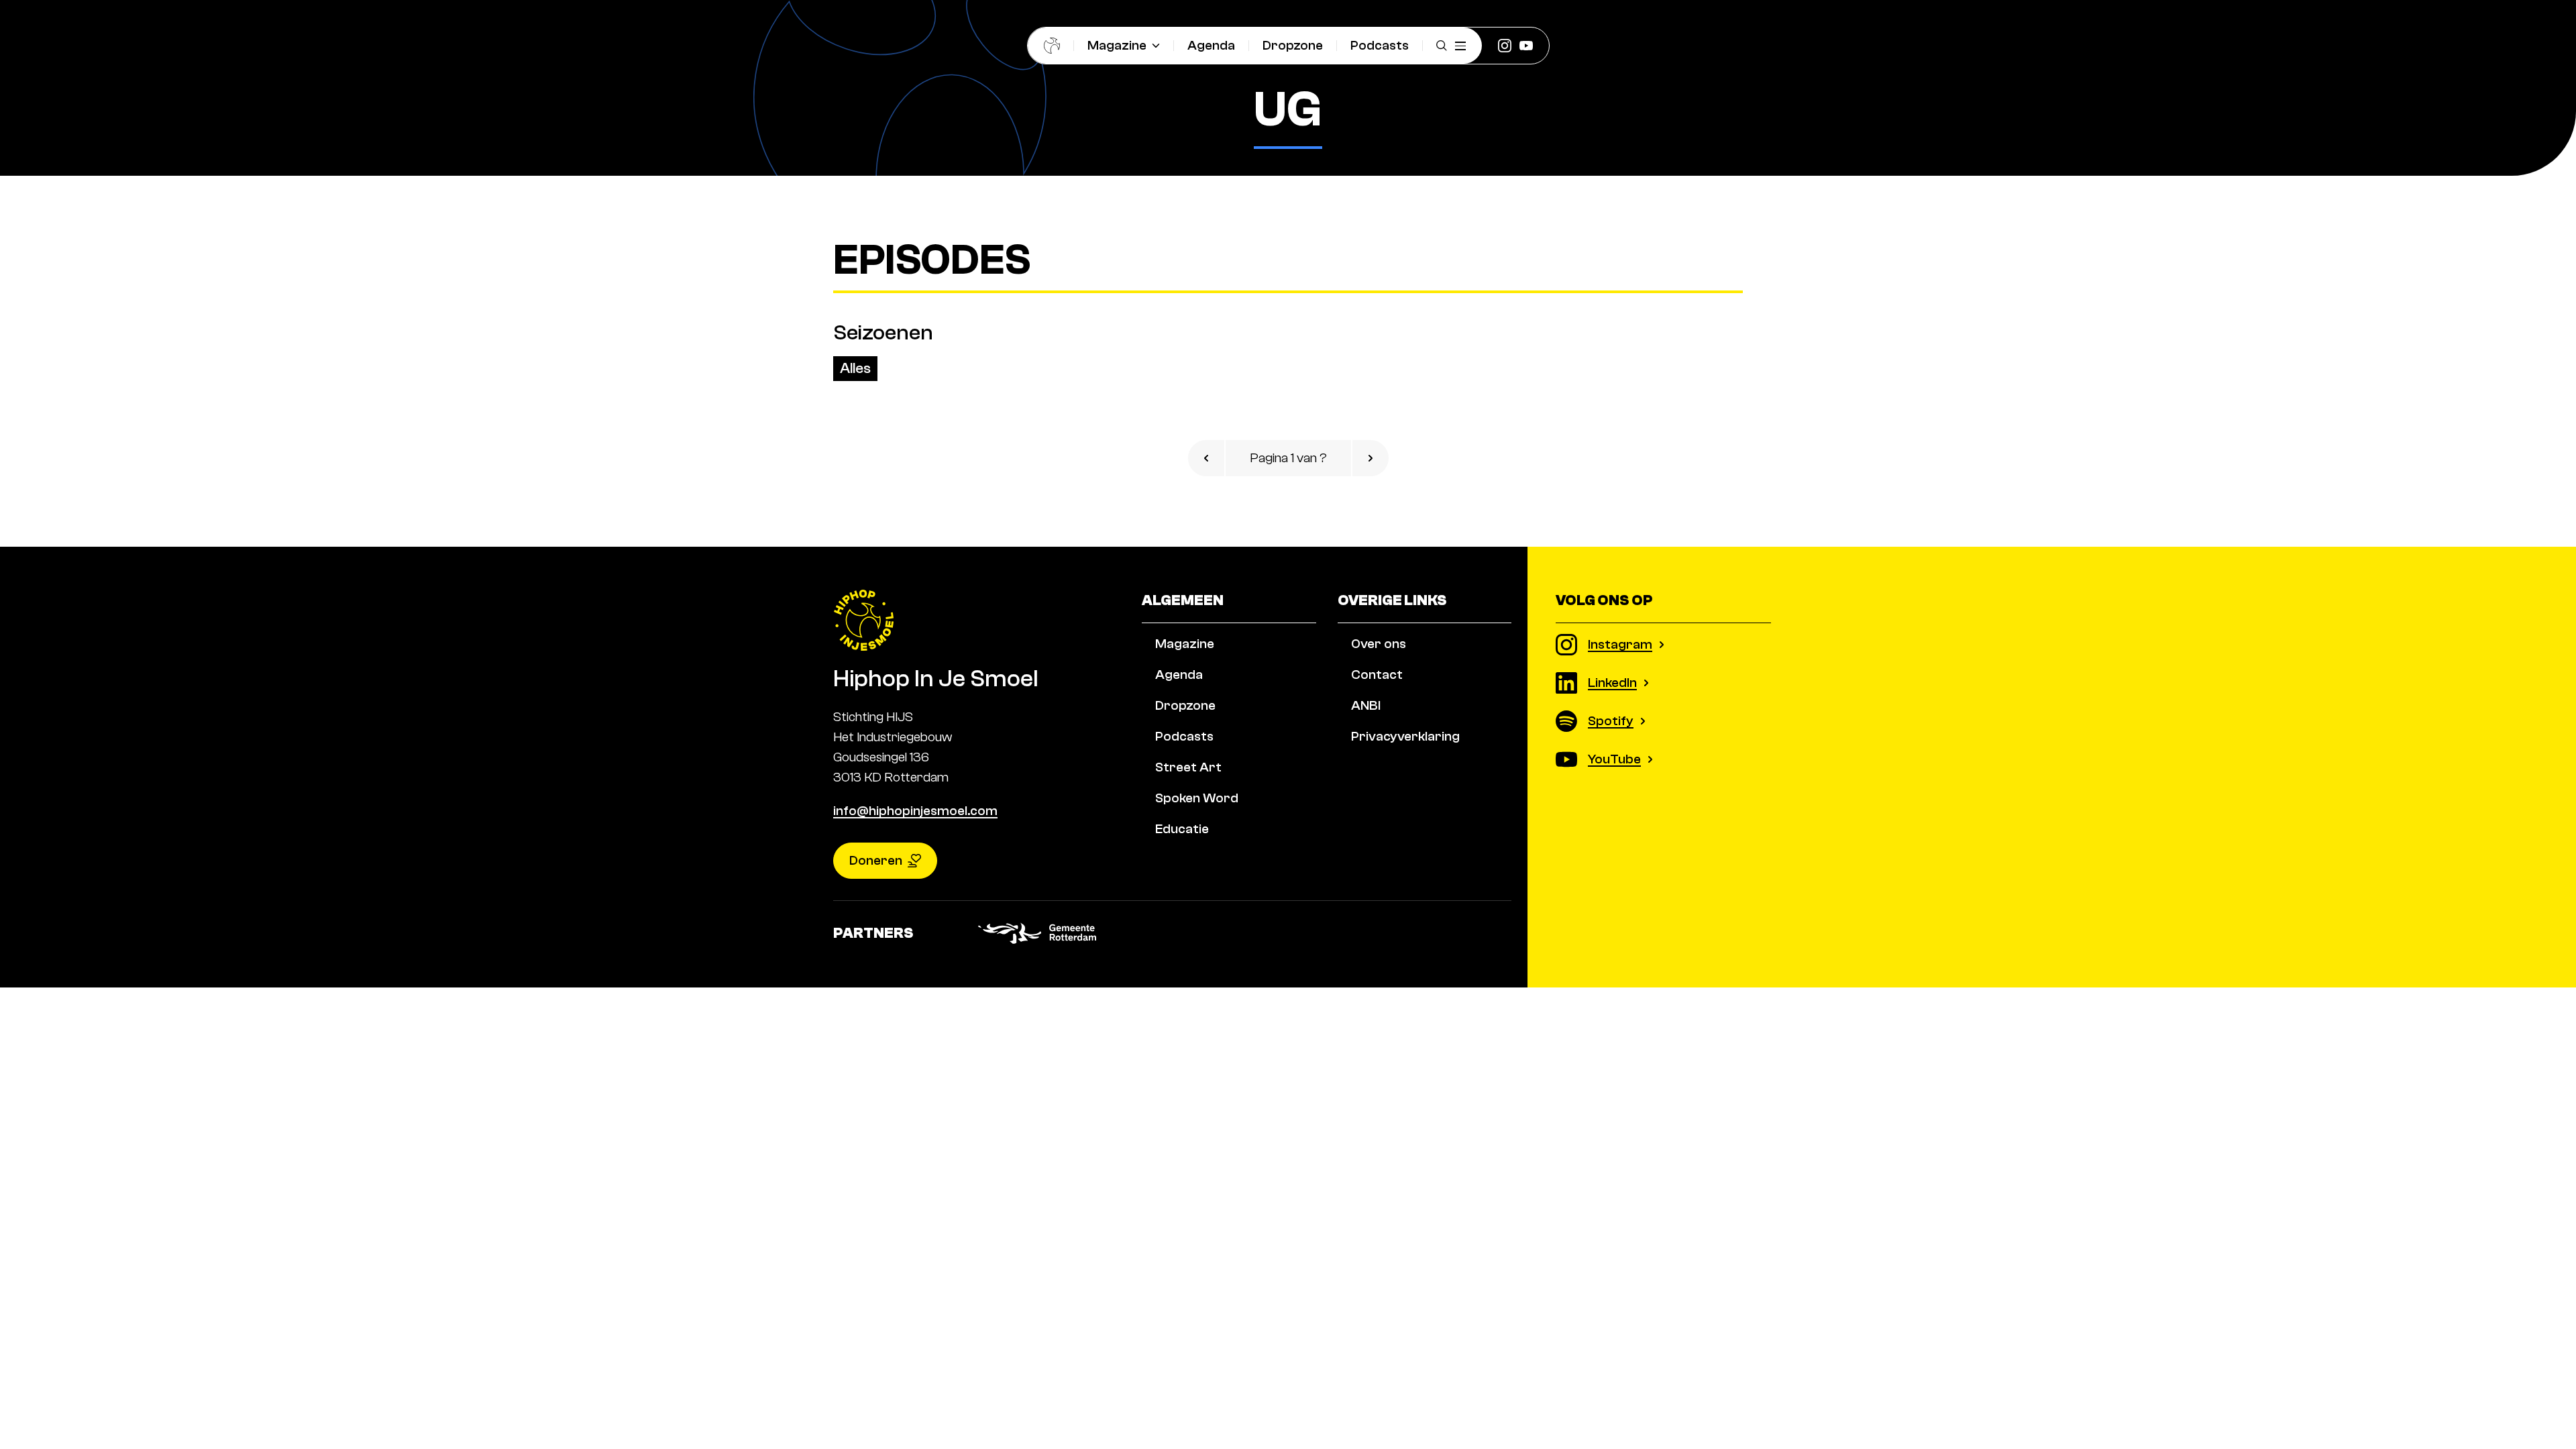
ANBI (1366, 705)
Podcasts (1380, 45)
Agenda (1211, 45)
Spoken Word (1197, 798)
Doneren (876, 860)
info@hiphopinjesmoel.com (915, 811)
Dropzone (1293, 45)
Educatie (1182, 829)
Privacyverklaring (1405, 736)
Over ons (1379, 644)
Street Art (1188, 767)
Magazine (1117, 45)
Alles (855, 368)
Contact (1377, 675)
